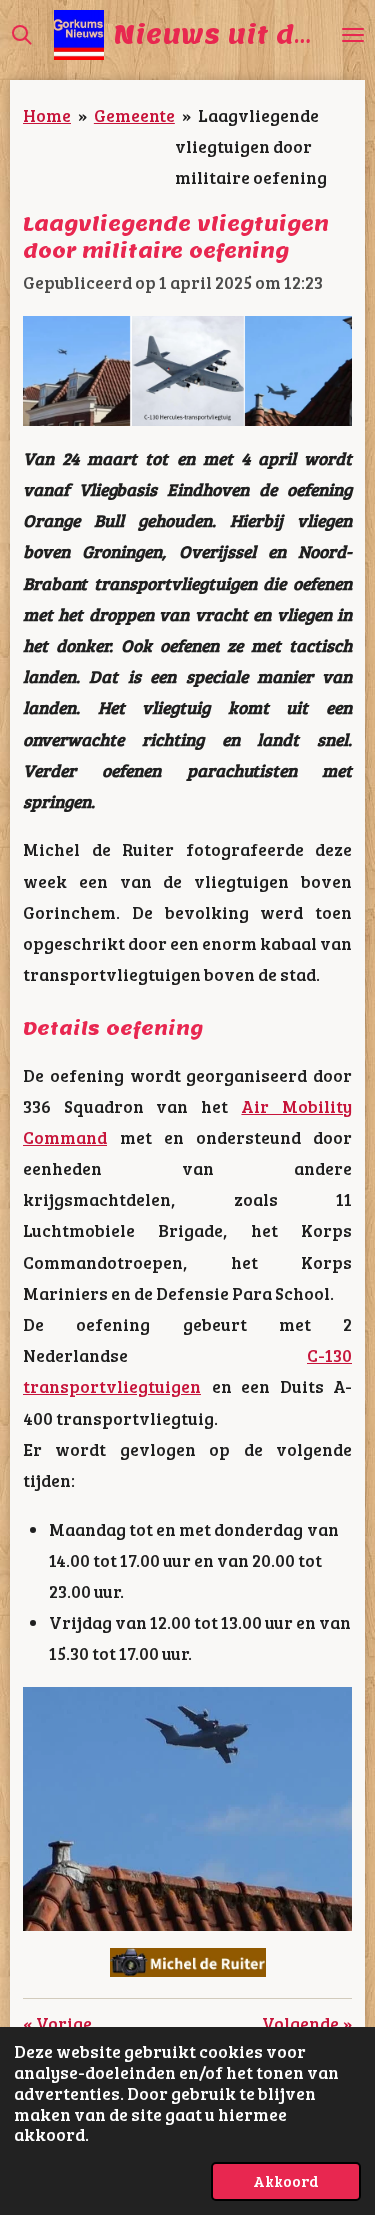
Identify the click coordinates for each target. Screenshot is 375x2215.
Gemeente (134, 115)
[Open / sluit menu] (353, 35)
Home (47, 115)
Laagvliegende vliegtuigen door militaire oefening (251, 146)
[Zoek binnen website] (22, 35)
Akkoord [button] (286, 2180)
